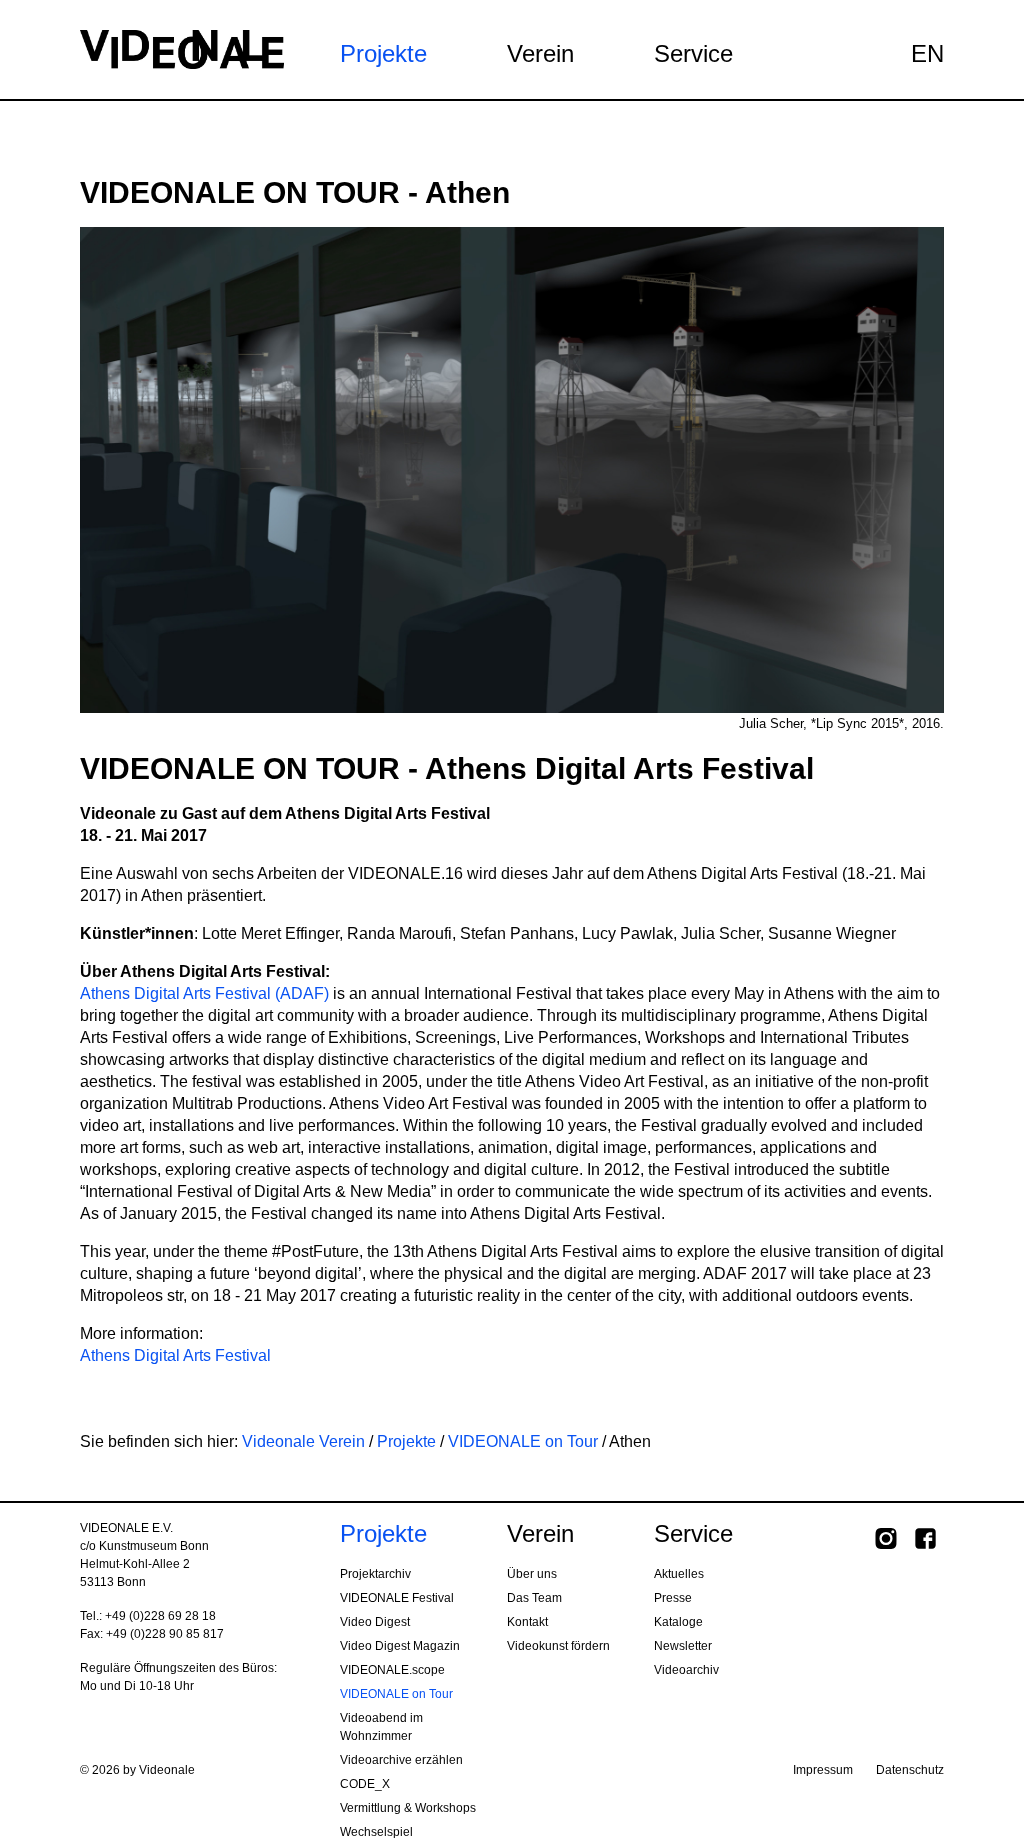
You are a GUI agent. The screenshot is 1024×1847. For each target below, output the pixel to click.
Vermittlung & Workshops (408, 1808)
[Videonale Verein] (182, 48)
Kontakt (527, 1622)
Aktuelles (679, 1574)
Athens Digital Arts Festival (175, 1355)
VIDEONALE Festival (397, 1598)
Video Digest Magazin (400, 1646)
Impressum (823, 1770)
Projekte (406, 1441)
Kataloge (678, 1622)
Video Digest (375, 1622)
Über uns (532, 1574)
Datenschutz (910, 1770)
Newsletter (683, 1646)
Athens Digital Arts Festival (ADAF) (204, 993)
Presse (673, 1598)
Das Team (534, 1598)
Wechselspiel (376, 1832)
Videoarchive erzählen (401, 1760)
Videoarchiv (686, 1670)
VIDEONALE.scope (392, 1670)
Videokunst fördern (558, 1646)
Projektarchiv (375, 1574)
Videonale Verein (303, 1441)
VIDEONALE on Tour (523, 1441)
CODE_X (365, 1784)
